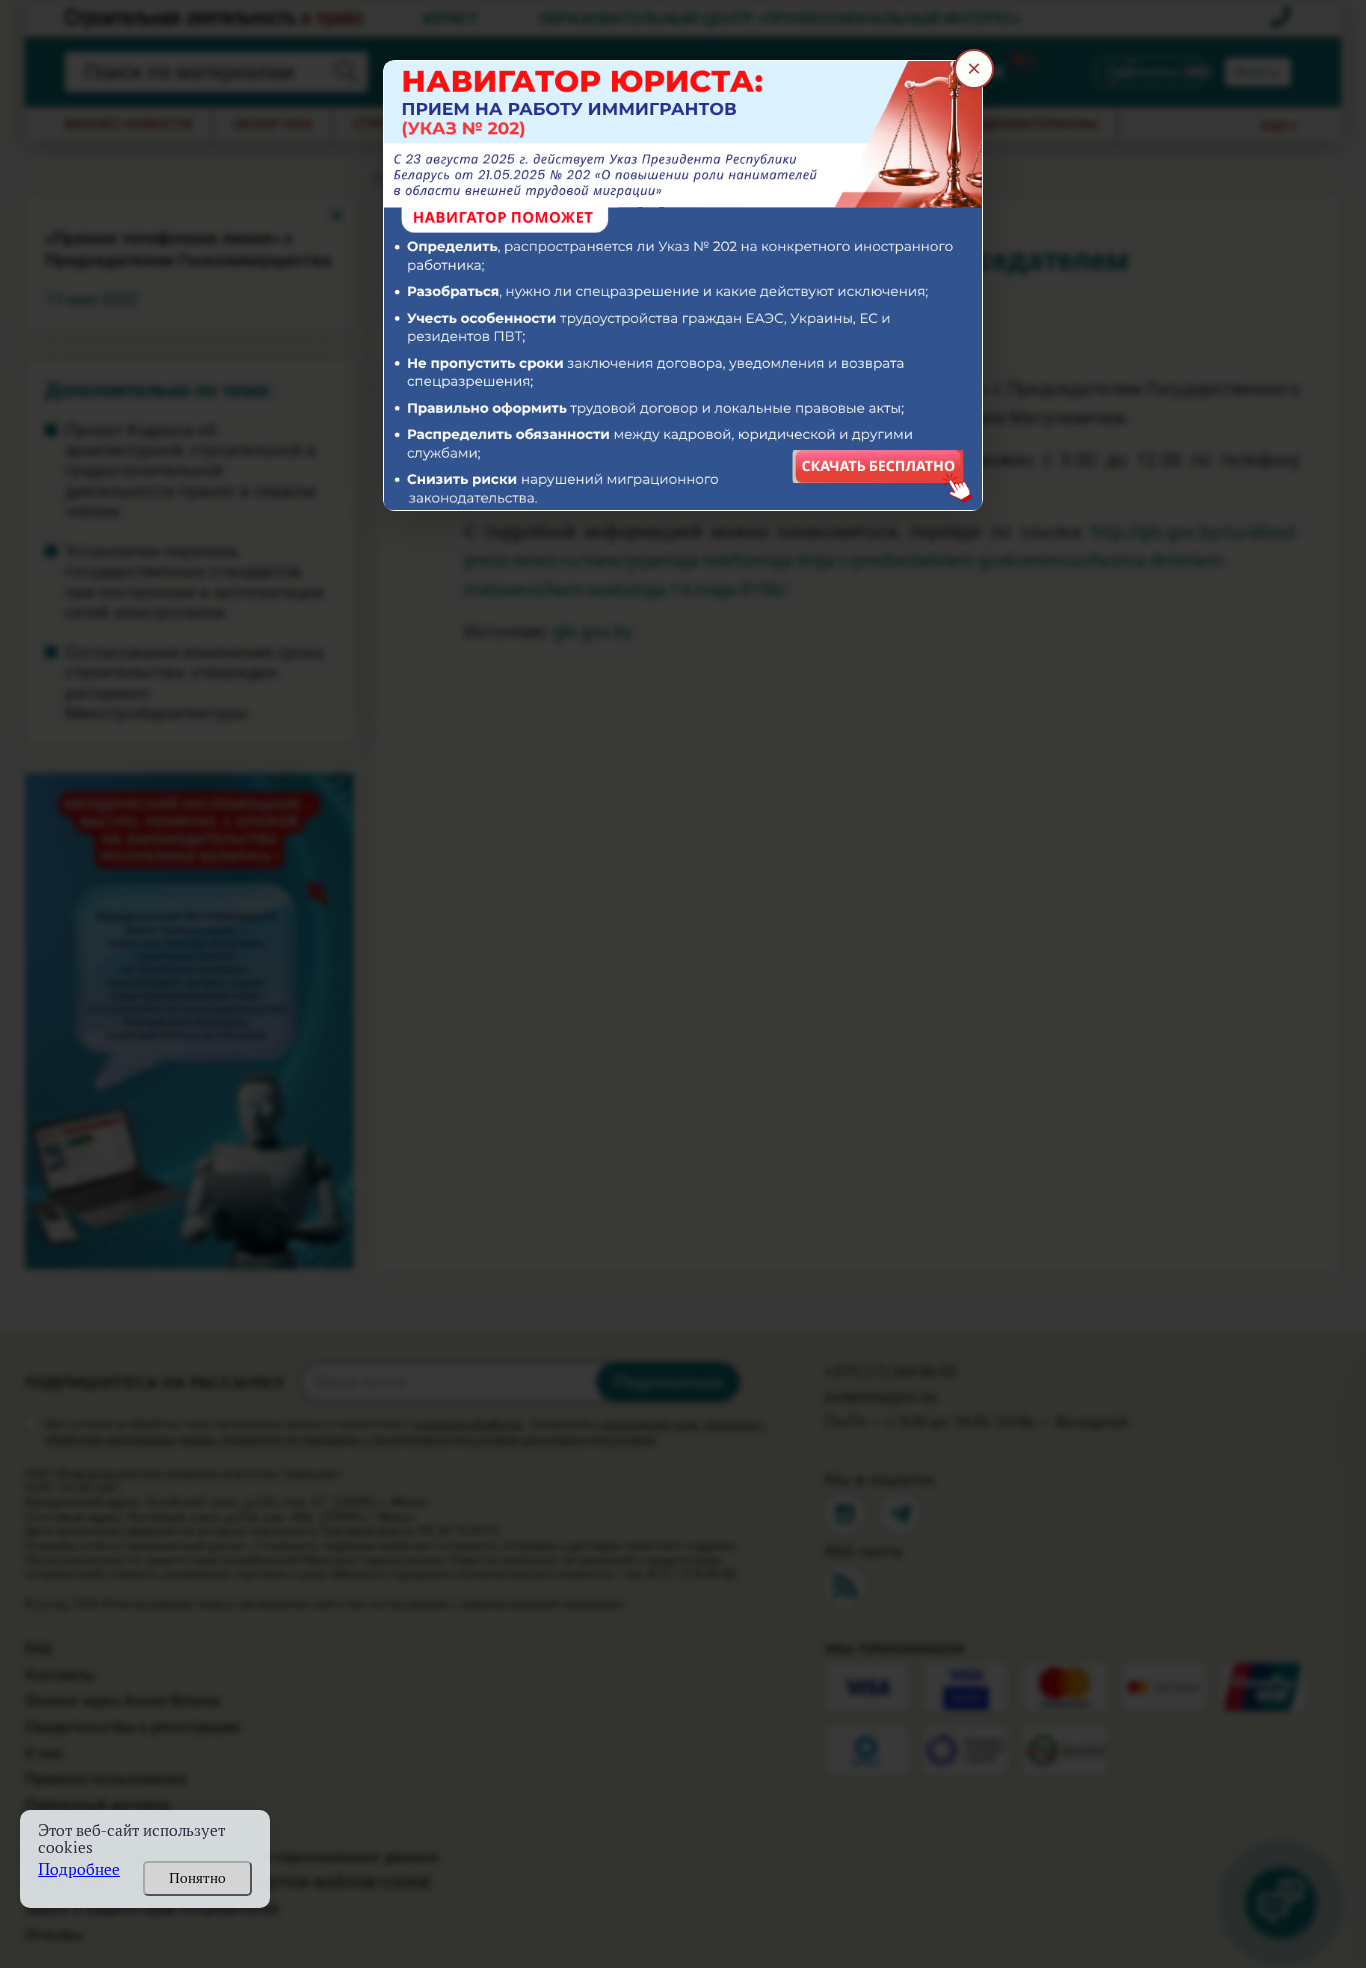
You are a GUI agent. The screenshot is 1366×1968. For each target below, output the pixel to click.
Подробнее (79, 1869)
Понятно (197, 1878)
